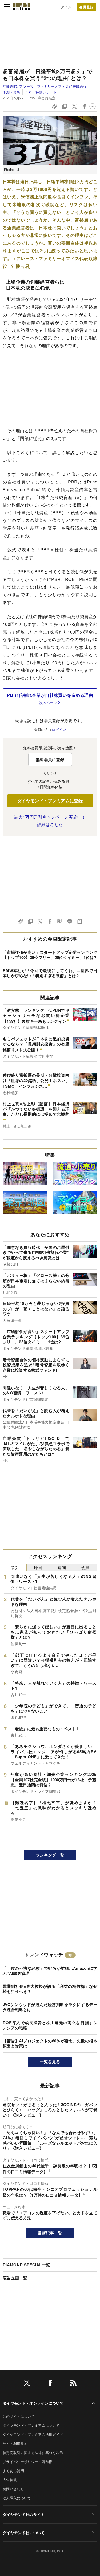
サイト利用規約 (15, 2443)
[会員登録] (86, 7)
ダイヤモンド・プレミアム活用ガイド (33, 2434)
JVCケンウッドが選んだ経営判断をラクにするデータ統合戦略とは (50, 2007)
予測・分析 (12, 92)
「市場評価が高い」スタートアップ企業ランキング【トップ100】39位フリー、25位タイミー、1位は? (50, 955)
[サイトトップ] (22, 7)
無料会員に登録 (50, 760)
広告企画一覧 (15, 2278)
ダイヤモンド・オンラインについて (33, 2403)
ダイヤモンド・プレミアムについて (31, 2425)
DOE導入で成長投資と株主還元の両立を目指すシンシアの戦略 (50, 2025)
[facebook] (50, 2384)
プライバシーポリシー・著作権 (27, 2462)
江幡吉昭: (45, 86)
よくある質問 (13, 2471)
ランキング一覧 (50, 1855)
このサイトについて (19, 2416)
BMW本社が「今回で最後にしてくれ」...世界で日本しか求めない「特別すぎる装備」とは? (50, 973)
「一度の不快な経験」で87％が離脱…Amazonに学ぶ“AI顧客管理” (50, 1971)
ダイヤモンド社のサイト (24, 2514)
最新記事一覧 (50, 2233)
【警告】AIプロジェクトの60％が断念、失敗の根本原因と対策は (50, 2043)
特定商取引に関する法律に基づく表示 (33, 2453)
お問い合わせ (13, 2489)
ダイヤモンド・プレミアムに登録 (50, 801)
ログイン (64, 7)
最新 (15, 1567)
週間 (62, 1567)
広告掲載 (10, 2480)
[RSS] (73, 2384)
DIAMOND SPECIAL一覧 (26, 2265)
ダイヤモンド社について (24, 2532)
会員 (85, 1567)
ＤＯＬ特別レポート (41, 92)
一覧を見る (50, 2062)
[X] (27, 2384)
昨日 (38, 1567)
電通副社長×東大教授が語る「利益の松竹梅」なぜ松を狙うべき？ (50, 1989)
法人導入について (17, 2498)
